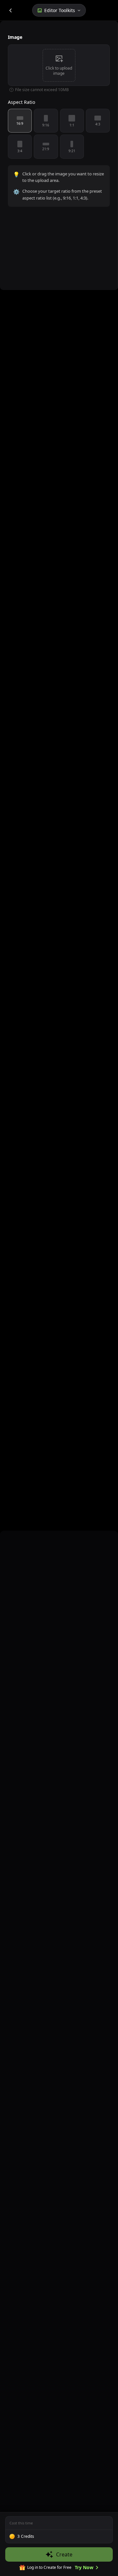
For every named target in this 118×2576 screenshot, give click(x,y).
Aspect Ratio (21, 102)
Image (15, 37)
